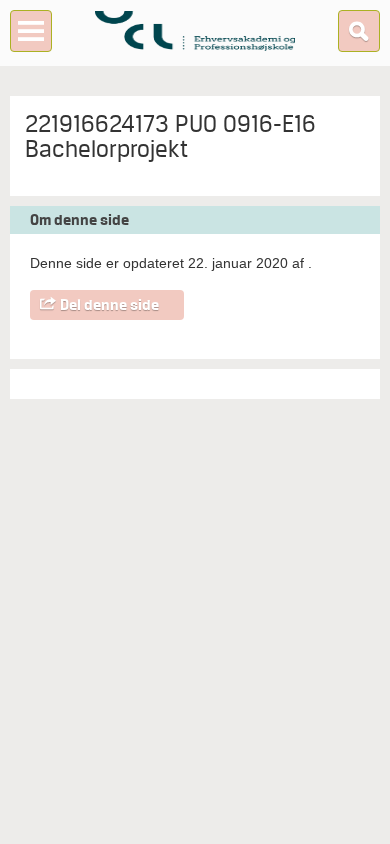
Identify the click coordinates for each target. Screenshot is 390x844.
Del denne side (109, 305)
